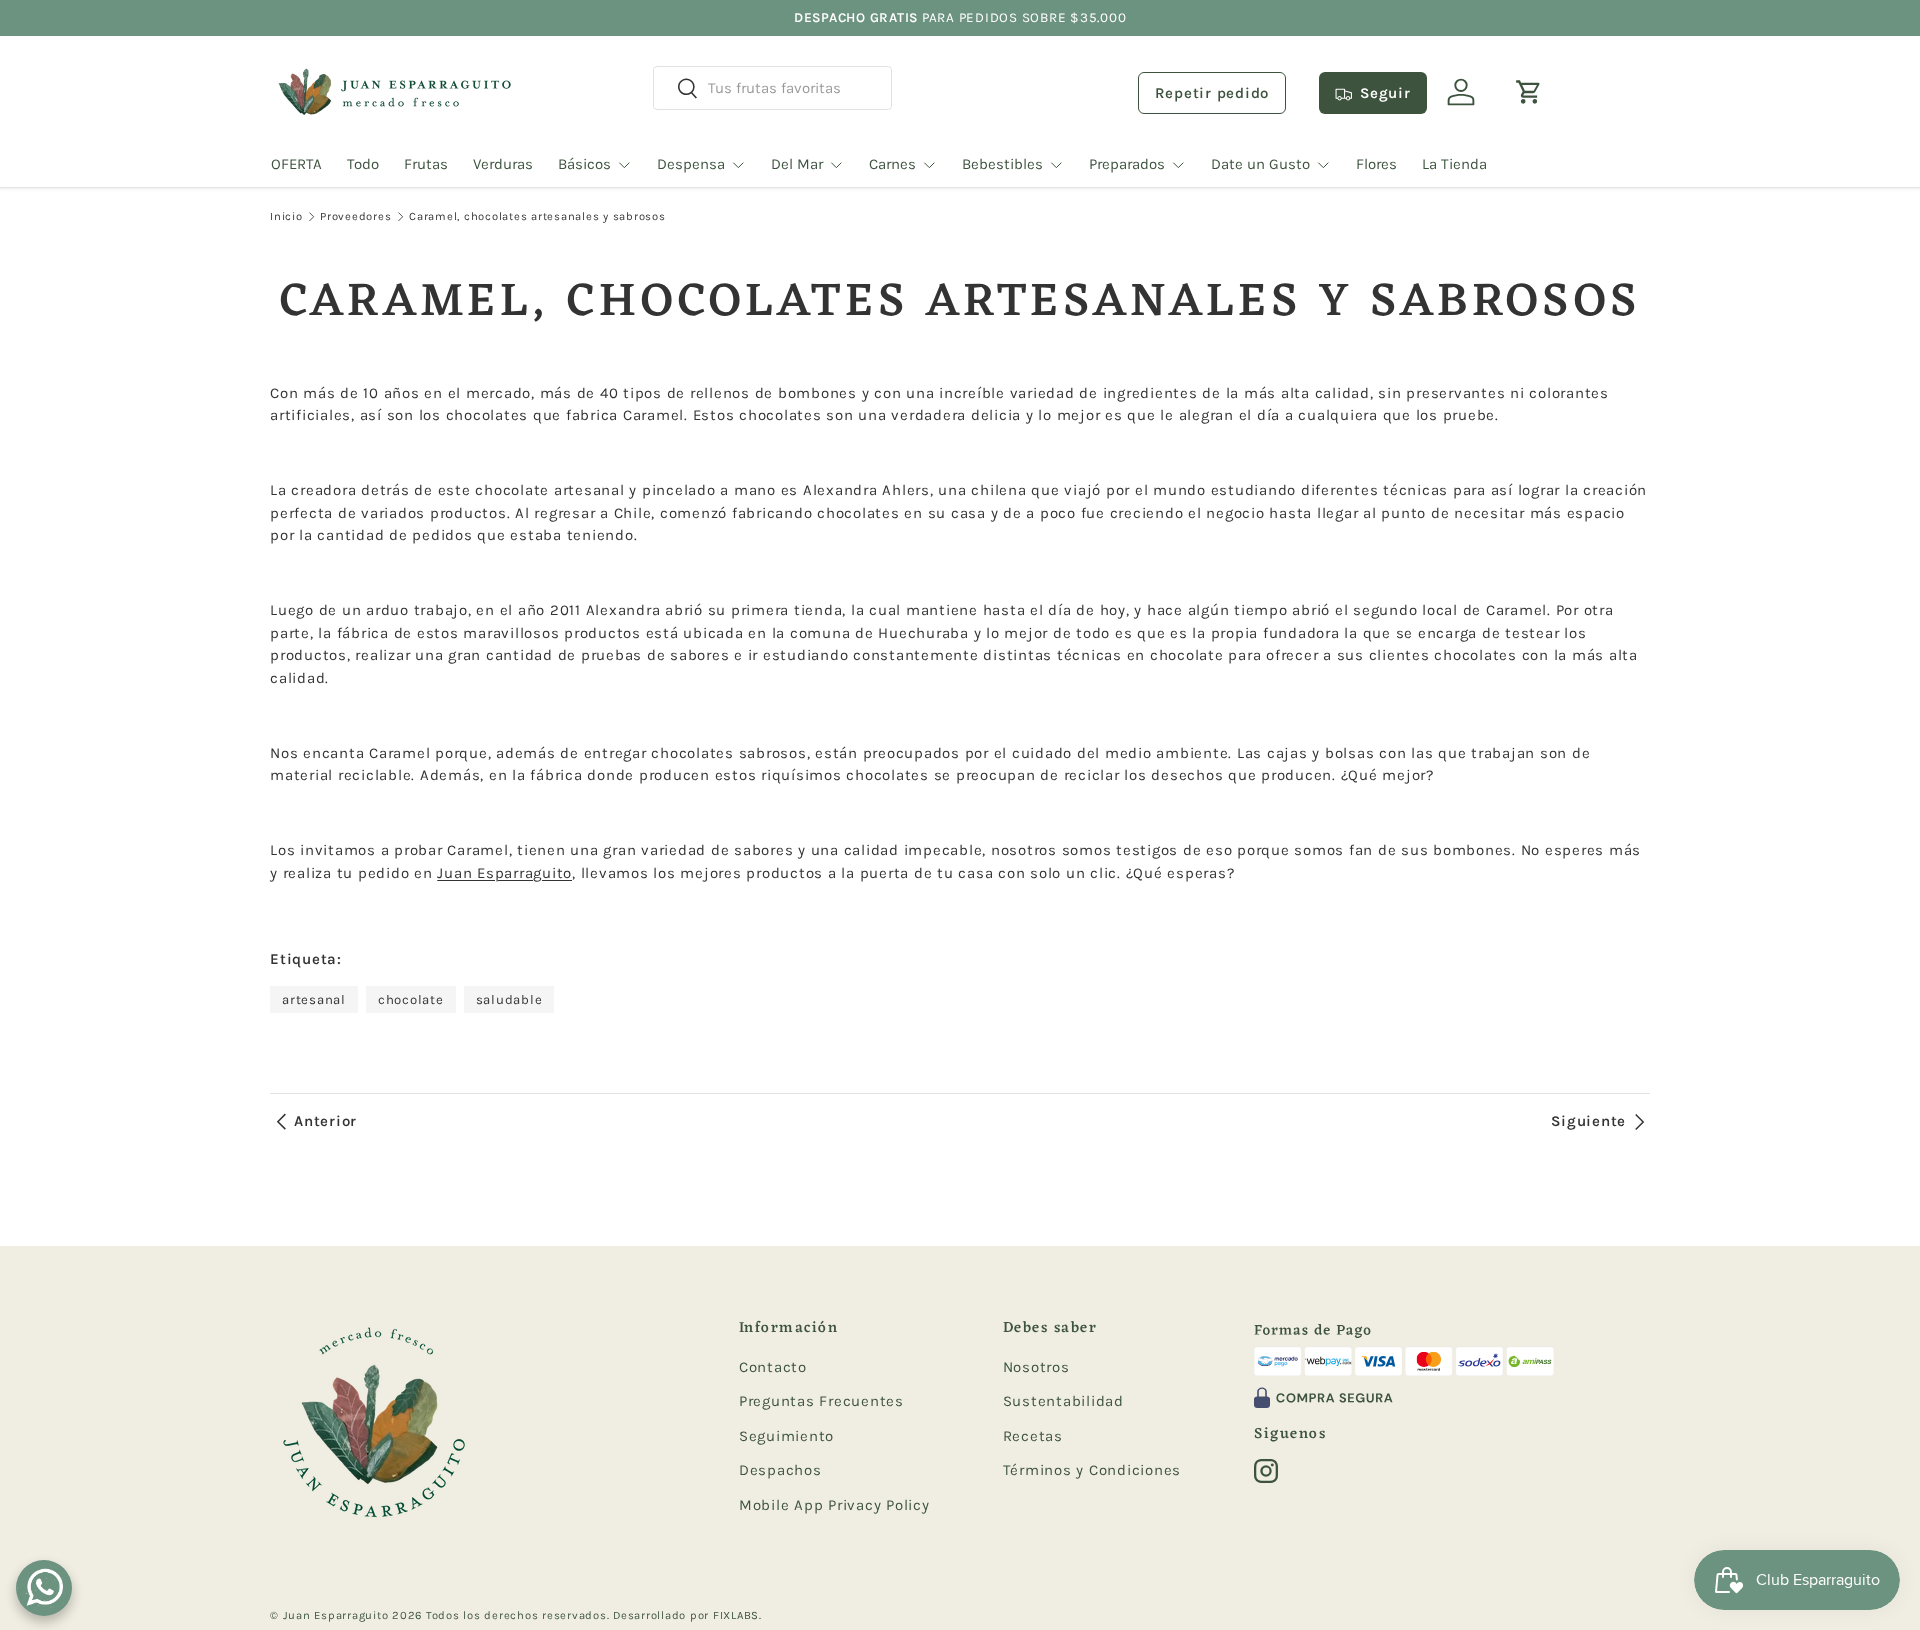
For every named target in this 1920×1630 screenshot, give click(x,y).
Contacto (773, 1367)
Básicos (584, 164)
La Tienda (1454, 164)
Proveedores (355, 216)
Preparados (1127, 164)
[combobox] (772, 88)
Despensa (691, 164)
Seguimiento (786, 1436)
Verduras (503, 164)
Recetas (1033, 1436)
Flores (1376, 164)
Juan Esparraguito (504, 873)
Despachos (780, 1470)
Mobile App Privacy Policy (834, 1505)
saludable (509, 999)
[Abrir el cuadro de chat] (44, 1588)
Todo (363, 164)
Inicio (286, 216)
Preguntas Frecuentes (821, 1401)
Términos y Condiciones (1092, 1470)
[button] (1529, 92)
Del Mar (797, 164)
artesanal (314, 999)
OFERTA (296, 164)
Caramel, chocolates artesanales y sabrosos (537, 216)
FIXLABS (736, 1615)
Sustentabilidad (1063, 1401)
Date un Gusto (1260, 164)
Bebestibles (1002, 164)
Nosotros (1036, 1367)
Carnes (892, 164)
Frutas (426, 164)
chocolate (411, 999)
